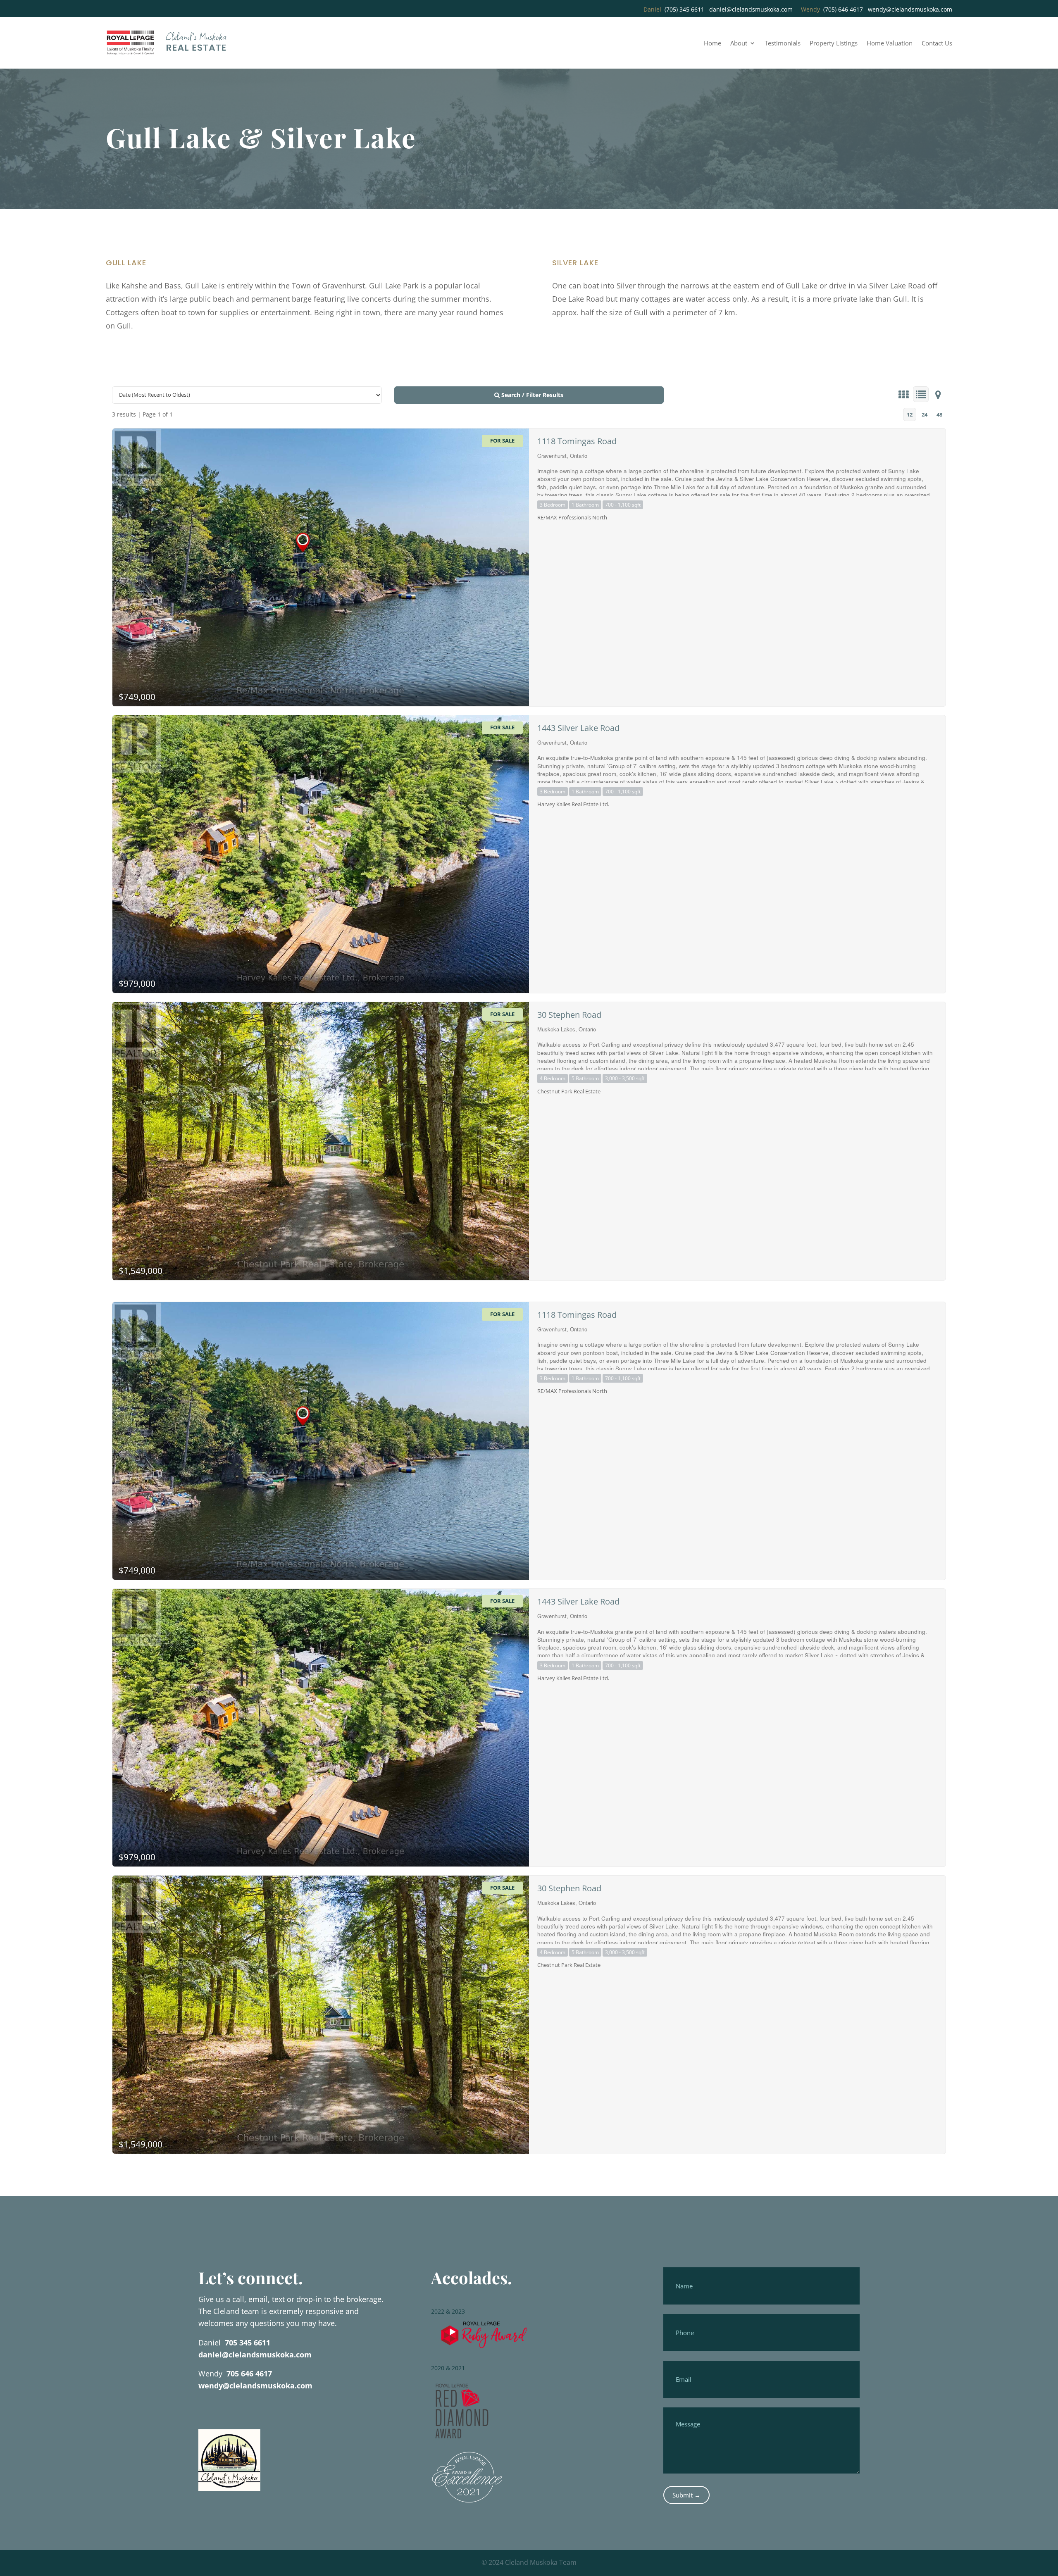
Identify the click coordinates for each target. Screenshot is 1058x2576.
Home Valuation (890, 44)
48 (939, 414)
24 (925, 414)
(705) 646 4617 (843, 9)
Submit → (686, 2495)
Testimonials (783, 44)
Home (712, 44)
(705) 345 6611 (684, 9)
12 (910, 414)
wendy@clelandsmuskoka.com (910, 9)
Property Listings (834, 44)
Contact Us (937, 44)
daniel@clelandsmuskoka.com (751, 9)
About (739, 44)
